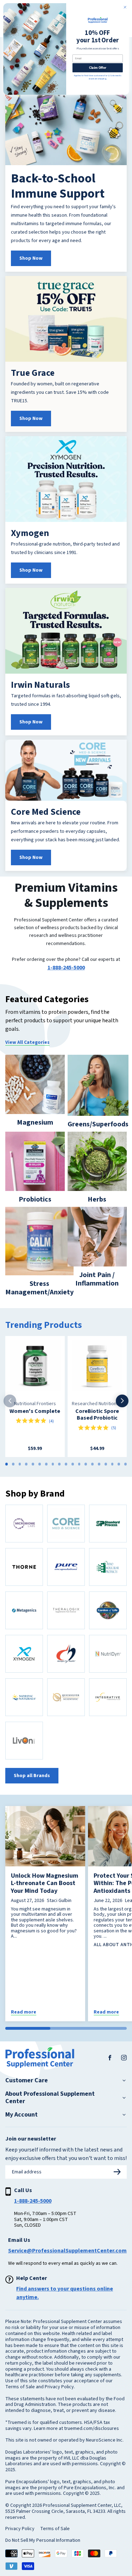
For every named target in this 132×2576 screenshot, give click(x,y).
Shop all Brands (32, 1776)
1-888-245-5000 (66, 968)
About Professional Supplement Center (50, 2098)
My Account (21, 2115)
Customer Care (27, 2081)
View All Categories (27, 1042)
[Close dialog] (125, 7)
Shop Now (31, 258)
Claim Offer (97, 68)
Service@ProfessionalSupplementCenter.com (67, 2251)
